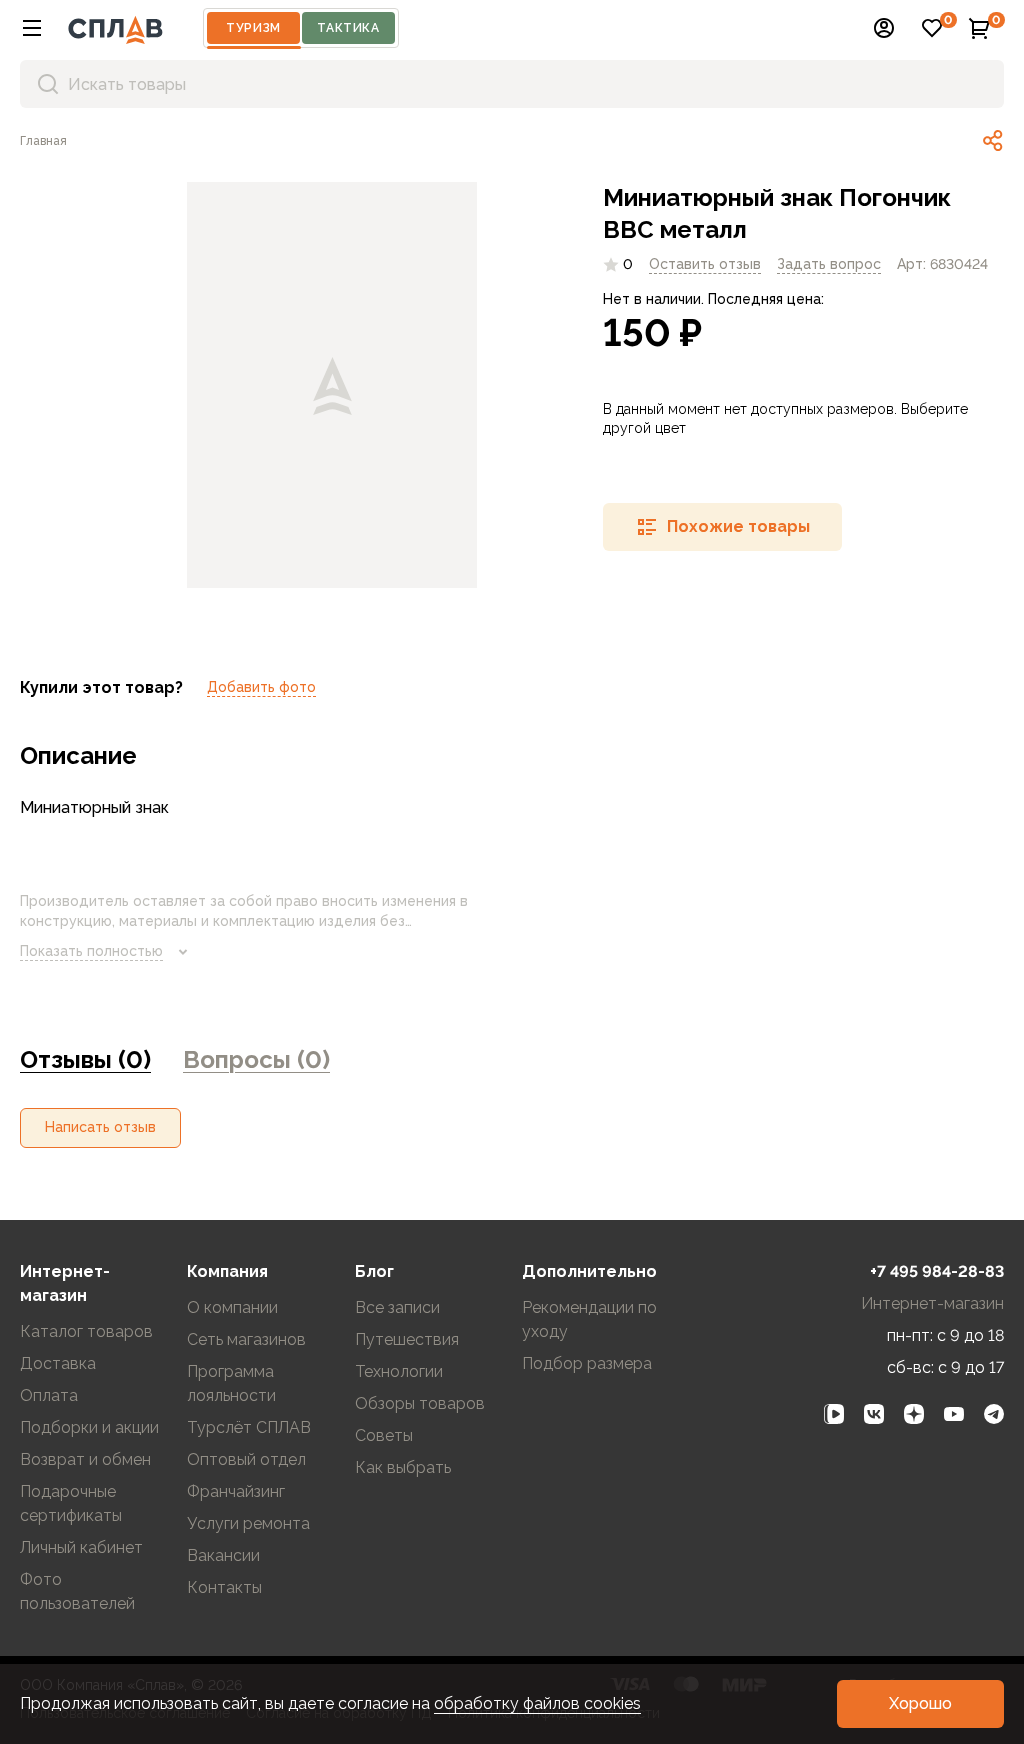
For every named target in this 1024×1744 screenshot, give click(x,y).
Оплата (49, 1395)
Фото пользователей (77, 1591)
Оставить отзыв (705, 264)
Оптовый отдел (246, 1459)
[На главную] (115, 28)
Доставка (58, 1363)
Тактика (348, 28)
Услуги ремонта (248, 1523)
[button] (32, 28)
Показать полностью (91, 951)
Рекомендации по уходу (589, 1319)
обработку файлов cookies (537, 1703)
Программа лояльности (231, 1383)
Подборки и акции (89, 1427)
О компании (232, 1307)
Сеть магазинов (246, 1339)
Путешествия (407, 1339)
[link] (993, 141)
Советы (384, 1435)
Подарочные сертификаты (71, 1503)
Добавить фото (261, 687)
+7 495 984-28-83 (937, 1271)
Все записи (397, 1307)
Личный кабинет (81, 1547)
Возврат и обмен (85, 1459)
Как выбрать (403, 1467)
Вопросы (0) (256, 1059)
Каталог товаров (86, 1331)
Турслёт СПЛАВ (249, 1427)
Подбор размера (587, 1363)
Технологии (399, 1371)
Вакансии (223, 1555)
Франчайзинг (236, 1491)
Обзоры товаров (420, 1403)
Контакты (224, 1587)
